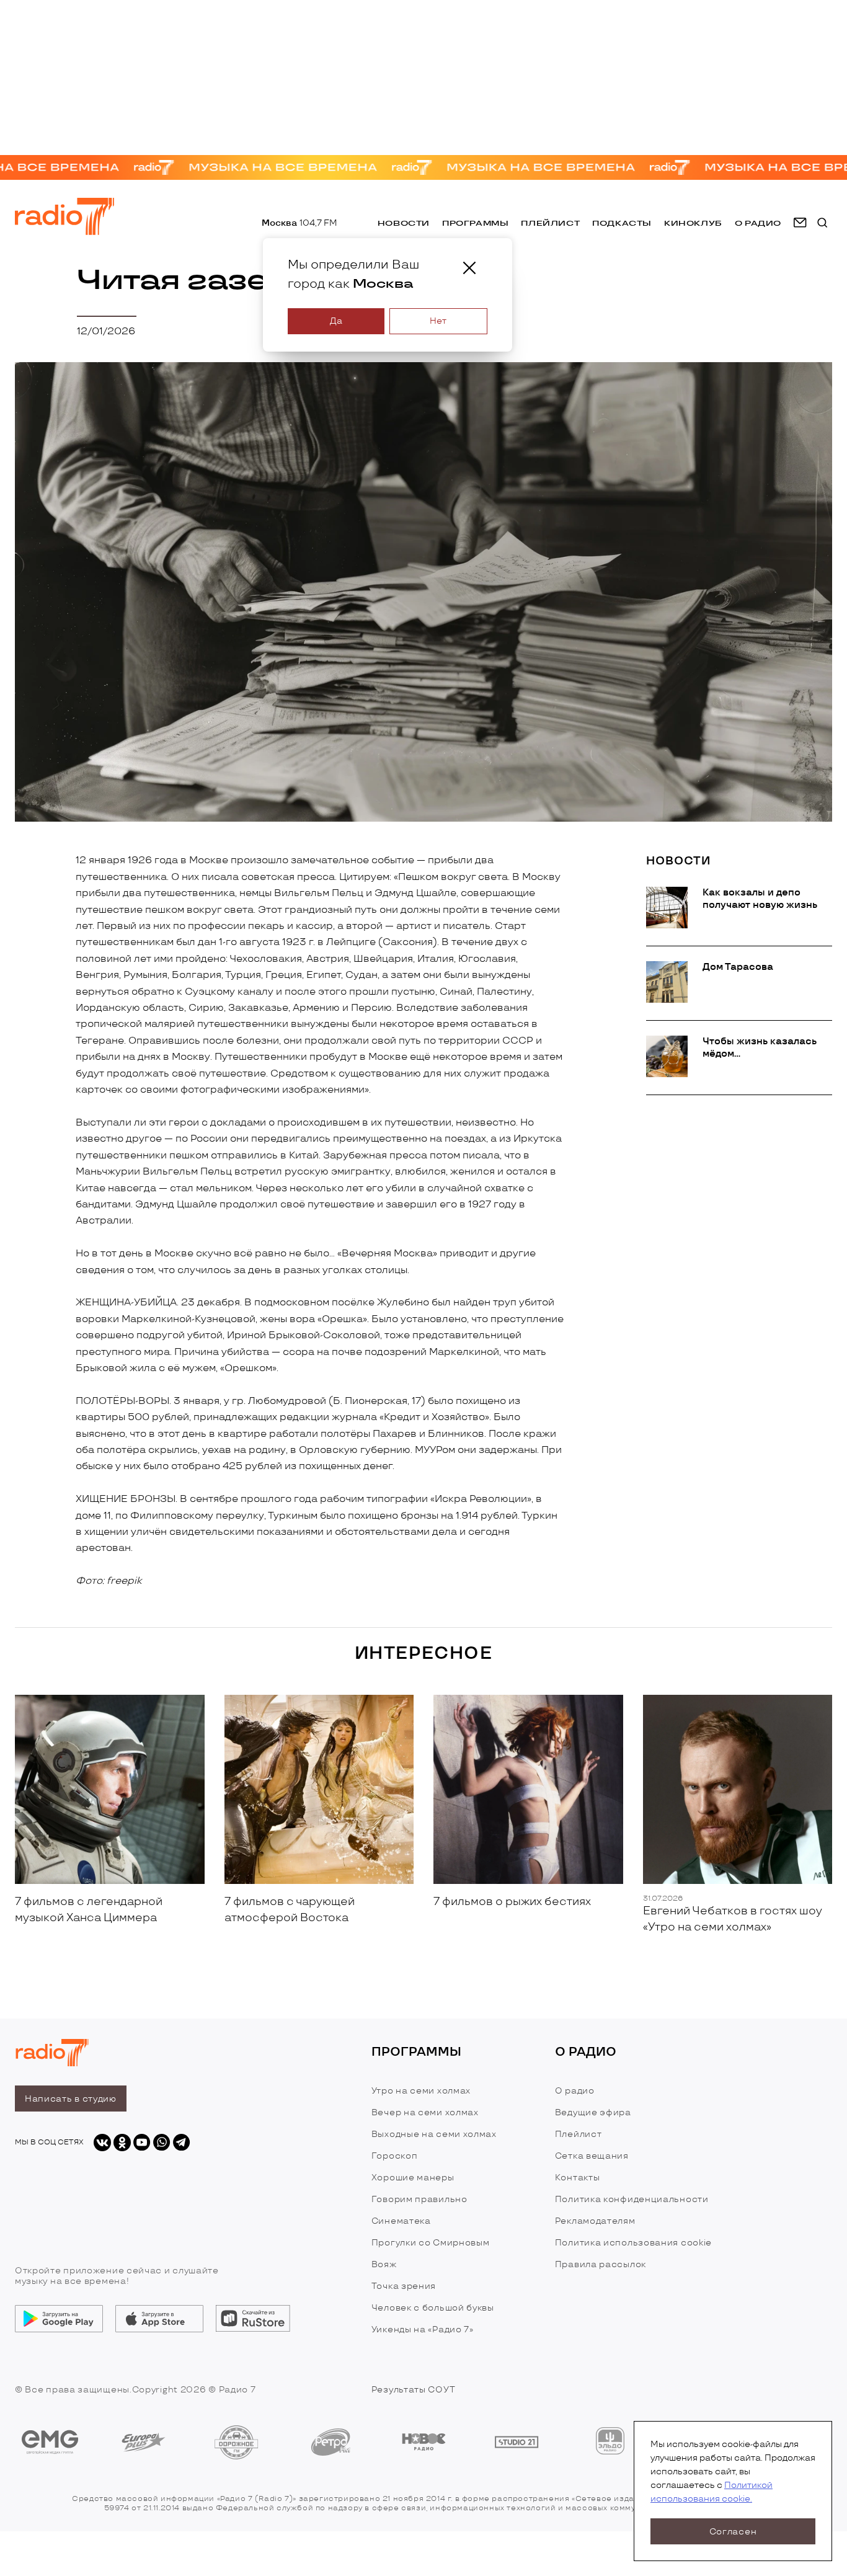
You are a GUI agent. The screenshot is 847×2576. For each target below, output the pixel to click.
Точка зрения (404, 2286)
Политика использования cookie (633, 2243)
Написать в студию (71, 2099)
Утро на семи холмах (421, 2091)
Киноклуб (693, 223)
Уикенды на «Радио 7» (423, 2330)
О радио (575, 2091)
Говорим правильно (419, 2199)
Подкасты (622, 223)
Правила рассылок (601, 2264)
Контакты (578, 2178)
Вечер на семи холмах (425, 2112)
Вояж (384, 2264)
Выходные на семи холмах (434, 2134)
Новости (404, 223)
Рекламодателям (595, 2221)
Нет (438, 321)
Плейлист (550, 223)
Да (336, 321)
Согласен (733, 2532)
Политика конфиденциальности (632, 2199)
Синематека (401, 2221)
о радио (758, 223)
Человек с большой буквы (433, 2308)
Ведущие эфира (593, 2112)
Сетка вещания (592, 2156)
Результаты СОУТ (414, 2390)
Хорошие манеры (413, 2178)
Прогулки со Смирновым (431, 2243)
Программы (475, 223)
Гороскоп (395, 2156)
